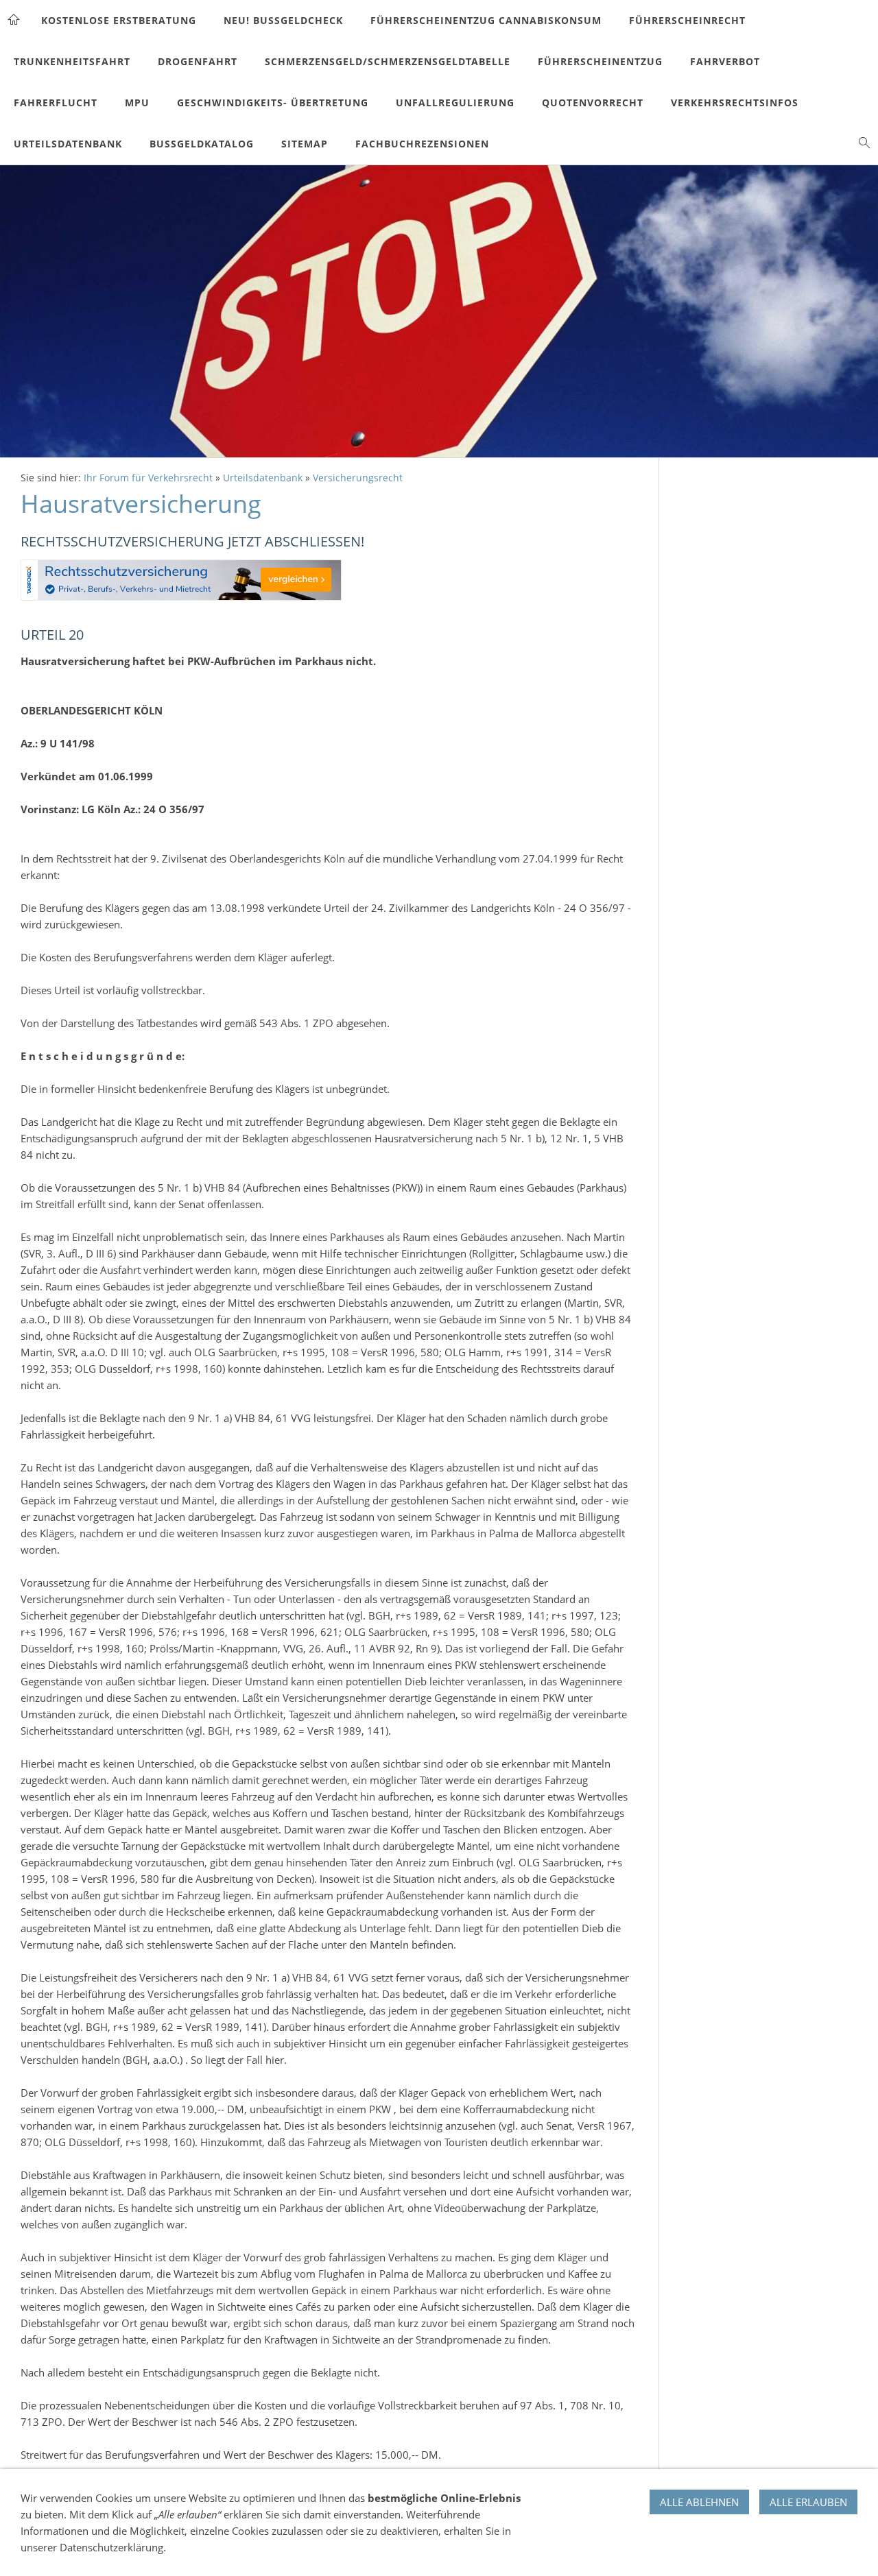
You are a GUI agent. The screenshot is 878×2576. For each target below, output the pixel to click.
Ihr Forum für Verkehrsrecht (148, 478)
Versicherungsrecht (358, 478)
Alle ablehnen (699, 2502)
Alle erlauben (808, 2502)
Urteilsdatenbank (263, 478)
